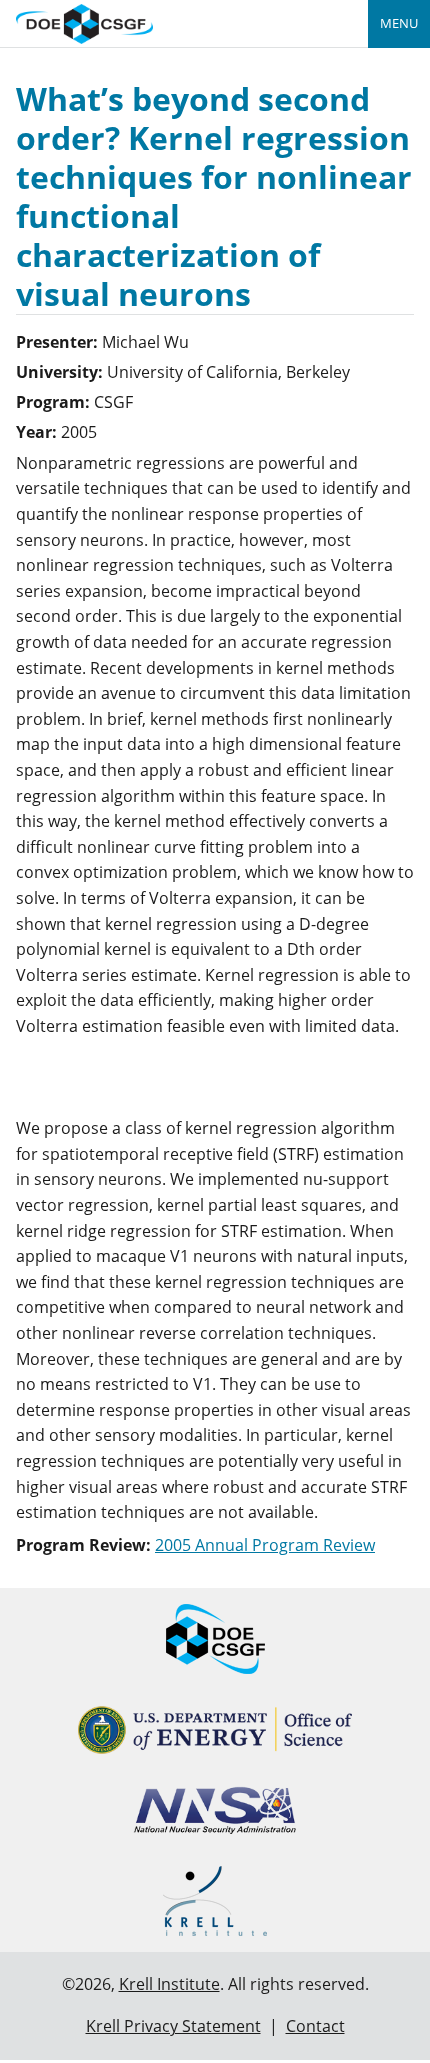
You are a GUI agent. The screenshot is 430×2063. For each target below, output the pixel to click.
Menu (399, 23)
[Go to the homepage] (84, 21)
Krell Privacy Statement (173, 2026)
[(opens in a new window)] (215, 1730)
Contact (315, 2026)
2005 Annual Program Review (265, 1545)
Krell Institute (169, 1984)
